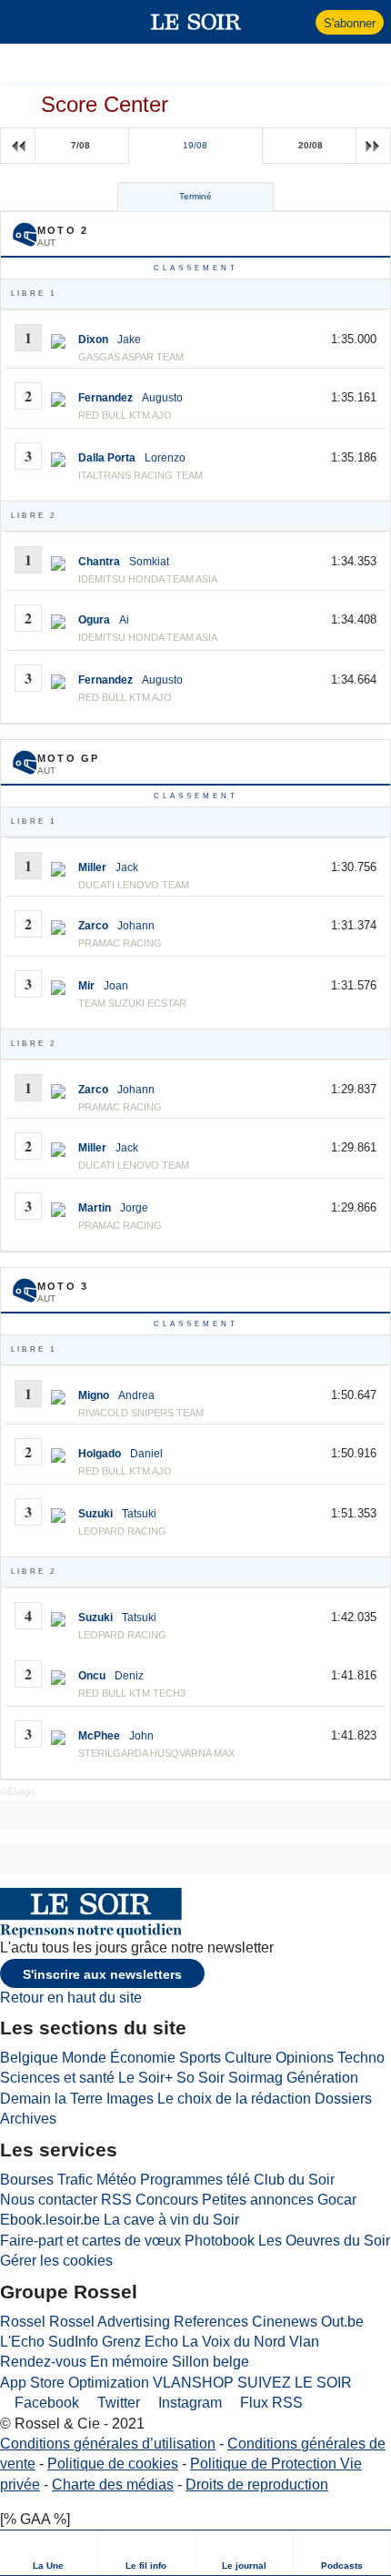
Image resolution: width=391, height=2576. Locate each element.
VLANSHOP (193, 2383)
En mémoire (129, 2362)
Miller (92, 867)
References (211, 2322)
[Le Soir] (196, 22)
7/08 (80, 145)
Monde (84, 2058)
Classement (196, 268)
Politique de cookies (113, 2464)
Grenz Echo (140, 2342)
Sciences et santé (57, 2078)
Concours (167, 2200)
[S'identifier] (300, 22)
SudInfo (73, 2342)
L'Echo (22, 2342)
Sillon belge (211, 2362)
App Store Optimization (75, 2383)
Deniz (129, 1676)
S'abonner (350, 23)
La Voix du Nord (234, 2342)
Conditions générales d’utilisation (108, 2444)
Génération (322, 2078)
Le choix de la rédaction (234, 2099)
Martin (95, 1208)
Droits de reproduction (257, 2485)
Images (130, 2099)
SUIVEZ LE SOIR (295, 2383)
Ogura (94, 620)
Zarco (93, 926)
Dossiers (343, 2099)
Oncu (92, 1676)
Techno (361, 2058)
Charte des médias (113, 2485)
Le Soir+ (145, 2078)
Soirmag (256, 2078)
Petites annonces (258, 2200)
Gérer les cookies (56, 2261)
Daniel (146, 1454)
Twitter (117, 2403)
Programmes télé (195, 2180)
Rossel (23, 2322)
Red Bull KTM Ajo (125, 415)
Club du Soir (294, 2180)
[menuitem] (49, 2553)
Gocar (337, 2200)
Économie (143, 2058)
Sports (200, 2058)
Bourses (27, 2180)
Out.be (342, 2322)
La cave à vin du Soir (171, 2220)
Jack (127, 867)
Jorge (134, 1208)
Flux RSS (270, 2403)
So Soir (201, 2078)
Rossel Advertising (110, 2322)
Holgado (100, 1454)
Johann (136, 926)
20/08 (311, 145)
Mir (86, 986)
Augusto (162, 398)
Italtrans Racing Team (140, 475)
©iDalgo (17, 1791)
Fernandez (105, 398)
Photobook (220, 2241)
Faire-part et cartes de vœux (90, 2241)
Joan (116, 986)
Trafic (75, 2180)
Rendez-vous (43, 2362)
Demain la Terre (51, 2099)
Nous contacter (49, 2200)
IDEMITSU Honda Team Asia (148, 637)
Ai (124, 620)
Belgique (29, 2058)
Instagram (188, 2403)
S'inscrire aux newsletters (102, 1974)
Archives (28, 2119)
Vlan (304, 2342)
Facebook (45, 2403)
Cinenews (285, 2322)
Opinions (305, 2058)
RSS (116, 2200)
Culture (248, 2058)
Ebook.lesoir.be (50, 2220)
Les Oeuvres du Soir (324, 2241)
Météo (116, 2180)
